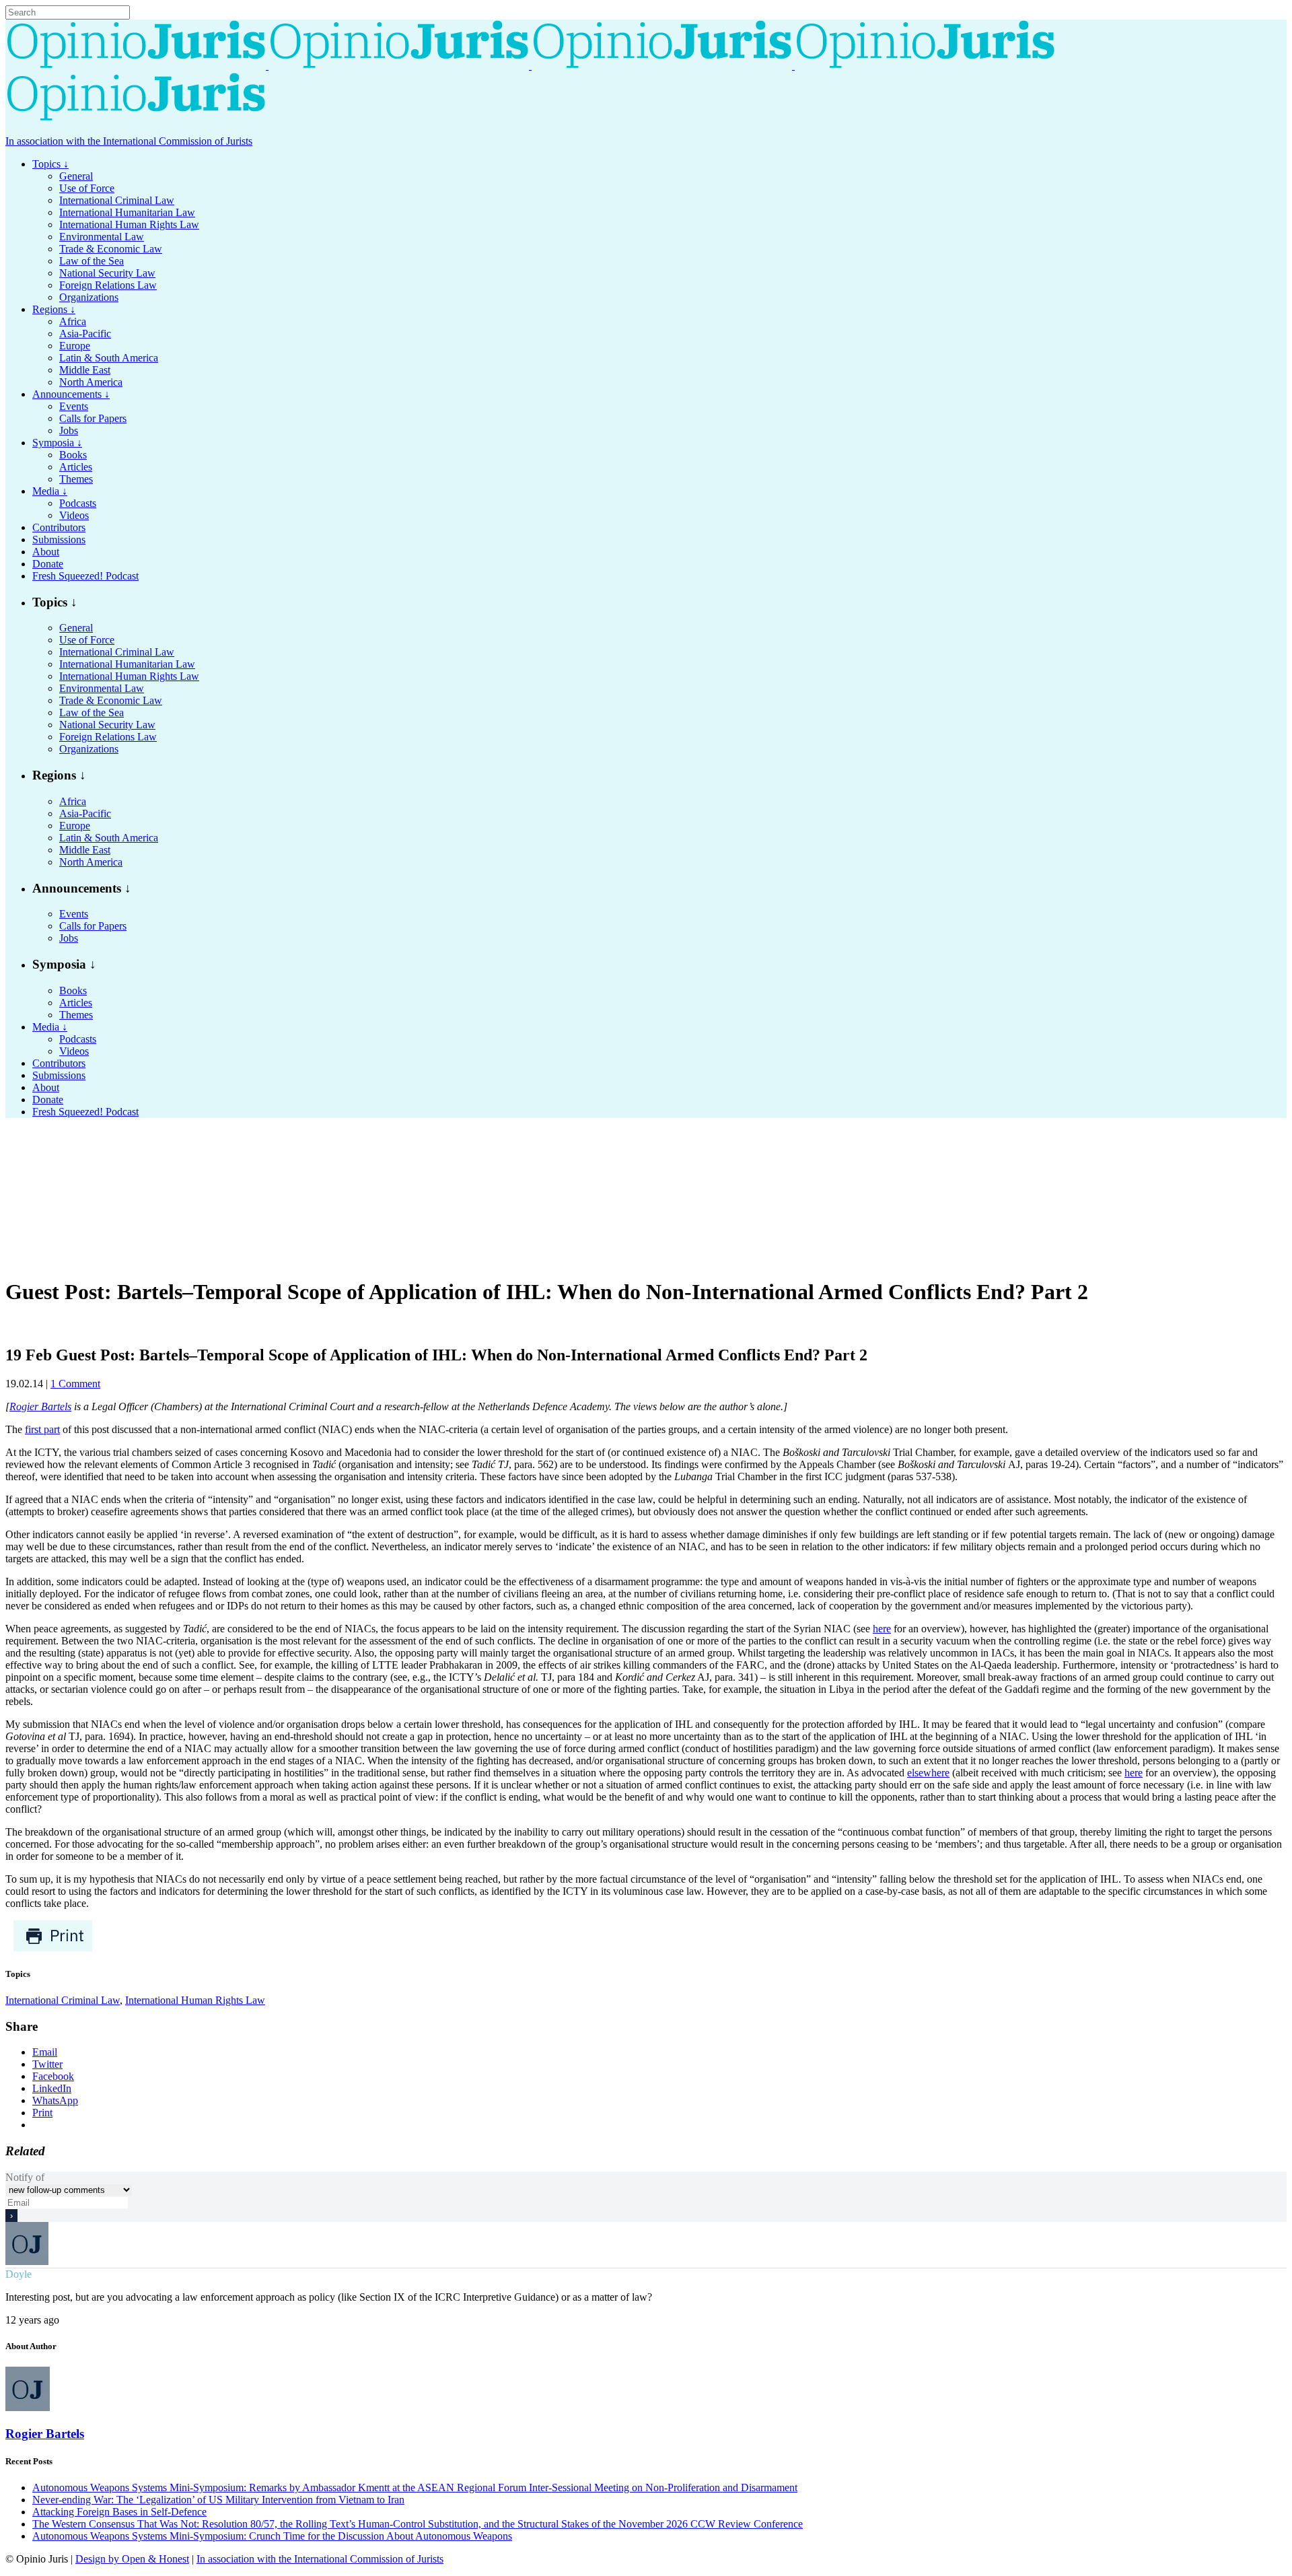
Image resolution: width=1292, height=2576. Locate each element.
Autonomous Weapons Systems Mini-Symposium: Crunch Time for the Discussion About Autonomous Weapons (272, 2536)
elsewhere (928, 1773)
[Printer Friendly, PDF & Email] (53, 1948)
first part (42, 1429)
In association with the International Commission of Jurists (129, 141)
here (882, 1629)
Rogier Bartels (40, 1406)
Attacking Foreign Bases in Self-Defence (119, 2512)
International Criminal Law (63, 2000)
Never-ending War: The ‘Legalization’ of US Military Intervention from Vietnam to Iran (218, 2500)
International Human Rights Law (195, 2000)
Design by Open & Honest (132, 2559)
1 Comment (75, 1384)
